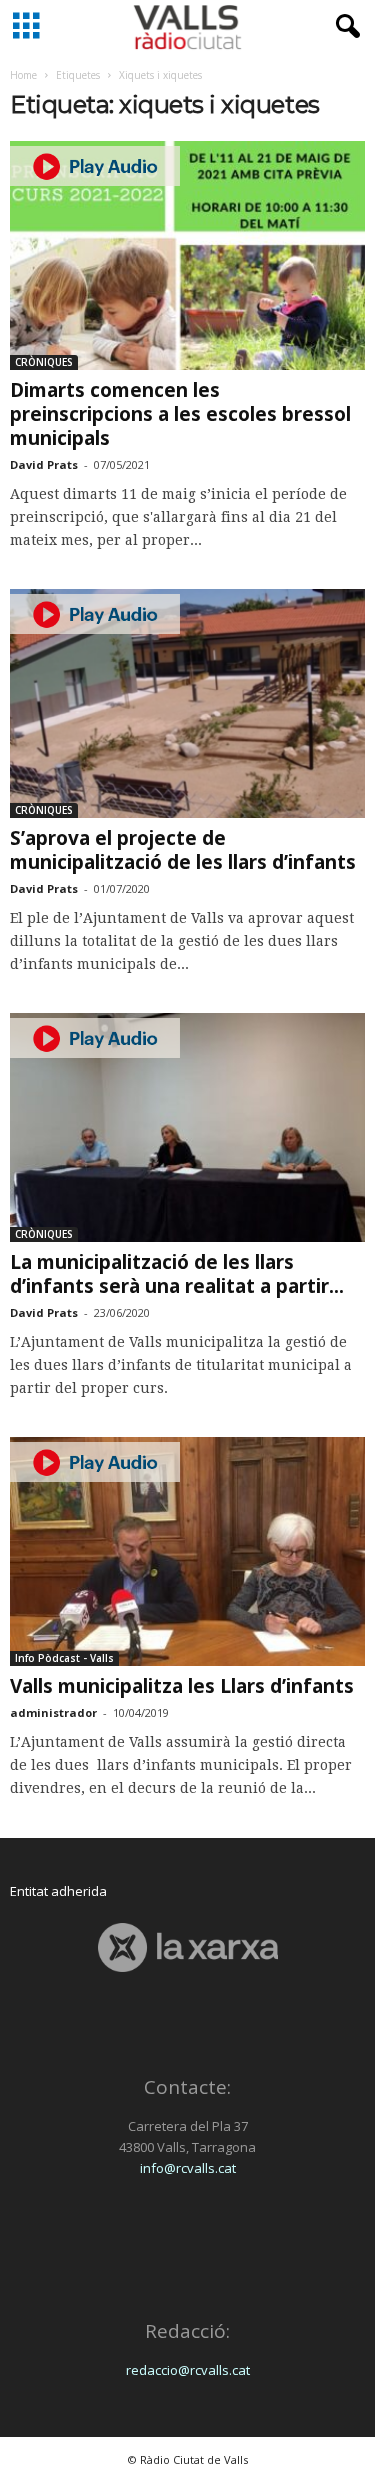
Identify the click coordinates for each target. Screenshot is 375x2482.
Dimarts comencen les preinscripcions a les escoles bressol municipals (180, 414)
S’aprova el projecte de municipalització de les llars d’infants (183, 850)
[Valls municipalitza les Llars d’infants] (187, 1551)
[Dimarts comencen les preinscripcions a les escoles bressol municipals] (187, 255)
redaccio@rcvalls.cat (188, 2370)
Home (23, 75)
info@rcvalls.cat (188, 2168)
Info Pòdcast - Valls (64, 1658)
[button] (344, 27)
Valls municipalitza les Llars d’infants (182, 1686)
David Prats (44, 464)
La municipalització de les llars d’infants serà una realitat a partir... (177, 1274)
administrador (53, 1712)
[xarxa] (187, 1947)
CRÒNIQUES (44, 362)
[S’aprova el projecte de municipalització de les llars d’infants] (187, 703)
